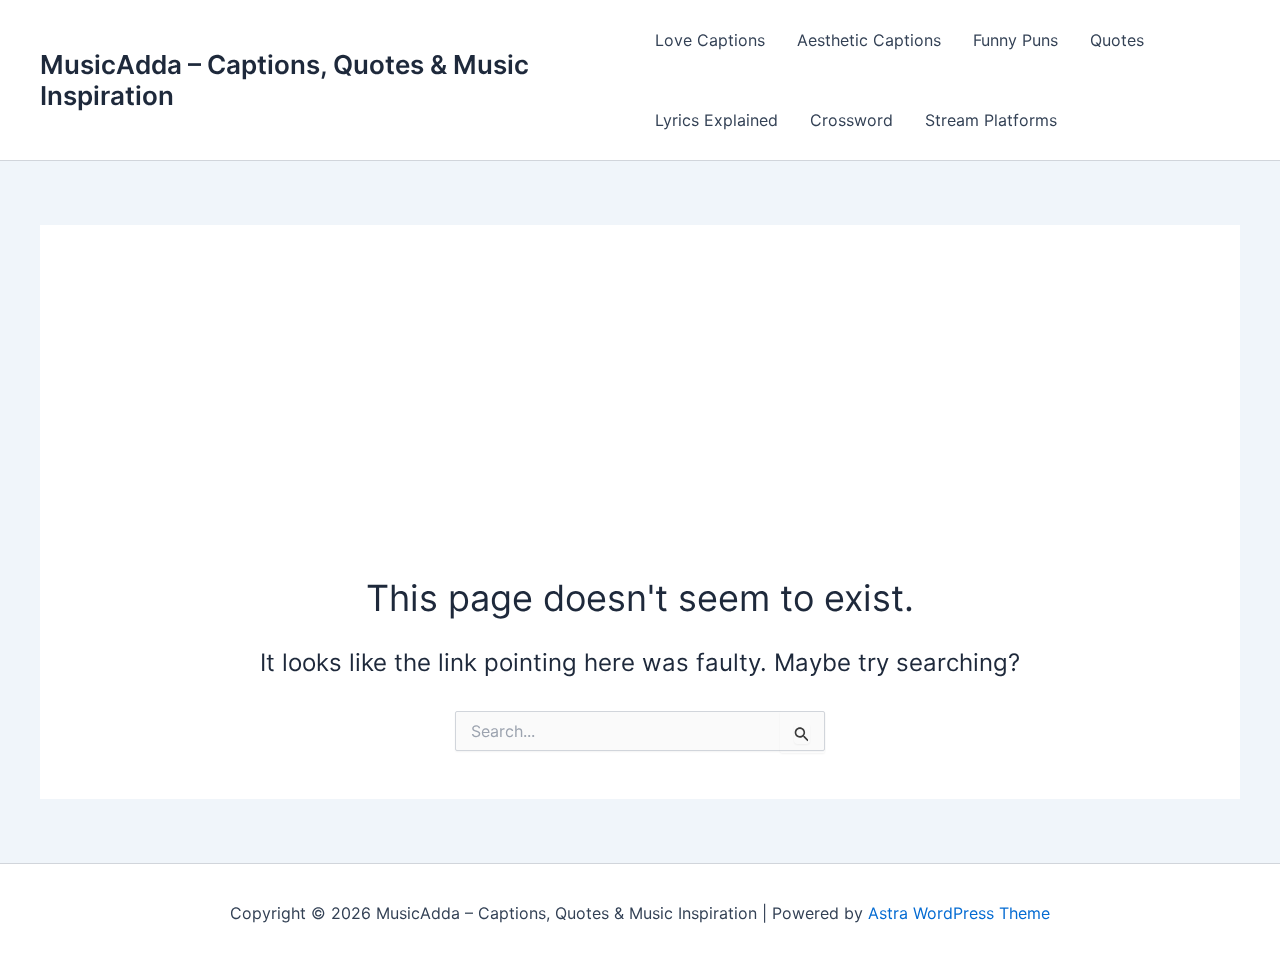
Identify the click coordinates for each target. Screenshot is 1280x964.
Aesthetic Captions (869, 40)
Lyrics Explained (716, 120)
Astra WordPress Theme (959, 913)
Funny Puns (1015, 40)
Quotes (1117, 40)
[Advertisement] (640, 423)
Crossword (851, 120)
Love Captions (710, 40)
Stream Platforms (991, 120)
